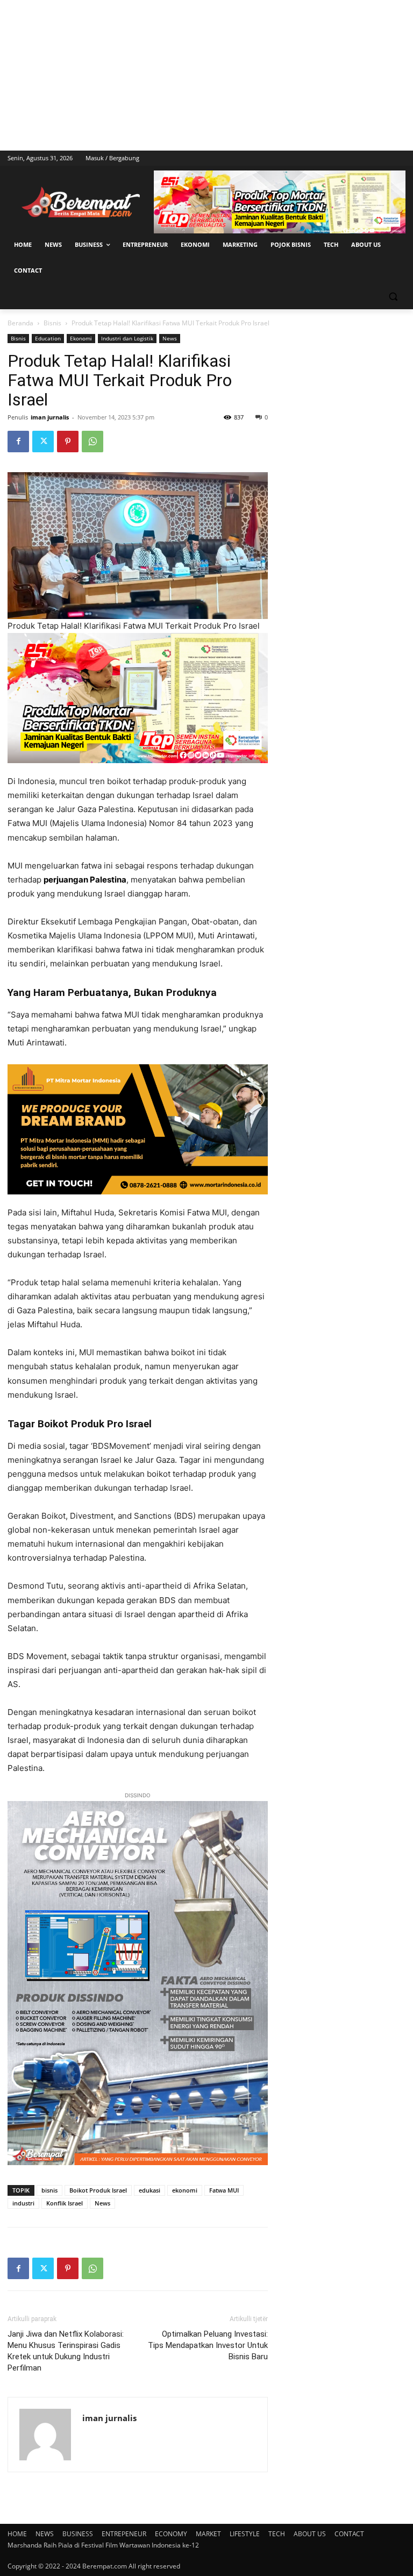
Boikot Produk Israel (98, 2190)
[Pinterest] (68, 442)
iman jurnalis (50, 417)
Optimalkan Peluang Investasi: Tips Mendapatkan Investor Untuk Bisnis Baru (208, 2345)
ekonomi (185, 2190)
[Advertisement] (206, 75)
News (170, 338)
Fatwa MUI (224, 2190)
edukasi (149, 2190)
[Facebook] (18, 442)
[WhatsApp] (92, 442)
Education (48, 338)
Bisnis (52, 323)
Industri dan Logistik (127, 338)
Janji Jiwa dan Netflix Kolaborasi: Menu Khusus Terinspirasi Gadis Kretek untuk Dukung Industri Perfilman (66, 2351)
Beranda (20, 323)
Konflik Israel (65, 2203)
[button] (393, 297)
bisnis (49, 2190)
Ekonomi (81, 338)
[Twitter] (43, 442)
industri (23, 2203)
